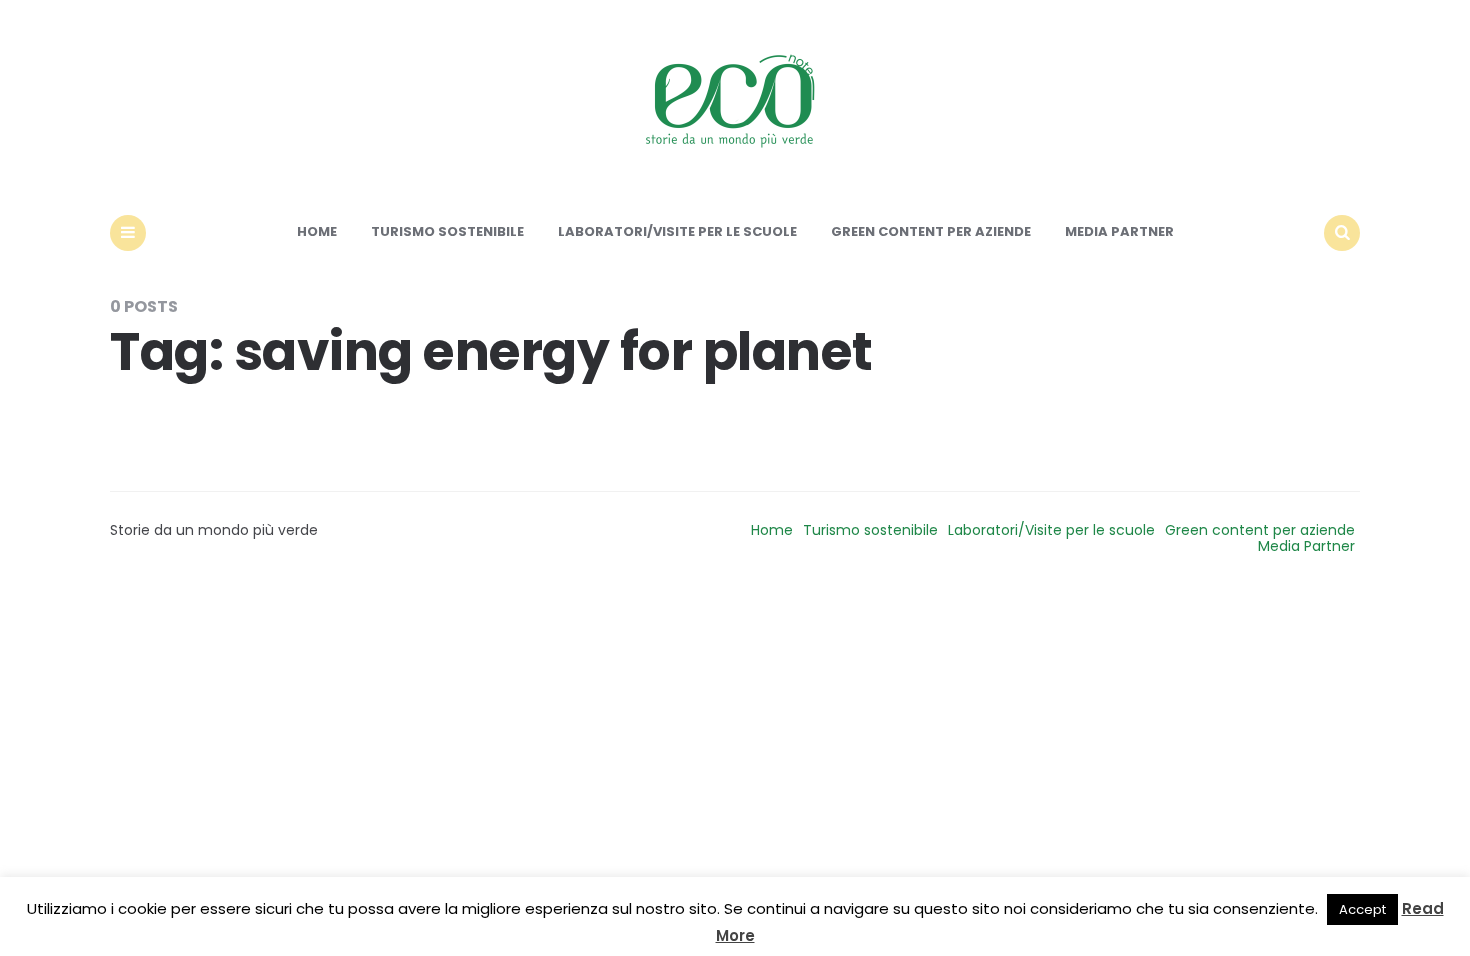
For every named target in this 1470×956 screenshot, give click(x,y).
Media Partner (1119, 231)
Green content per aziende (931, 231)
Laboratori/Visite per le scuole (677, 231)
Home (317, 231)
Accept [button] (1362, 909)
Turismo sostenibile (447, 231)
